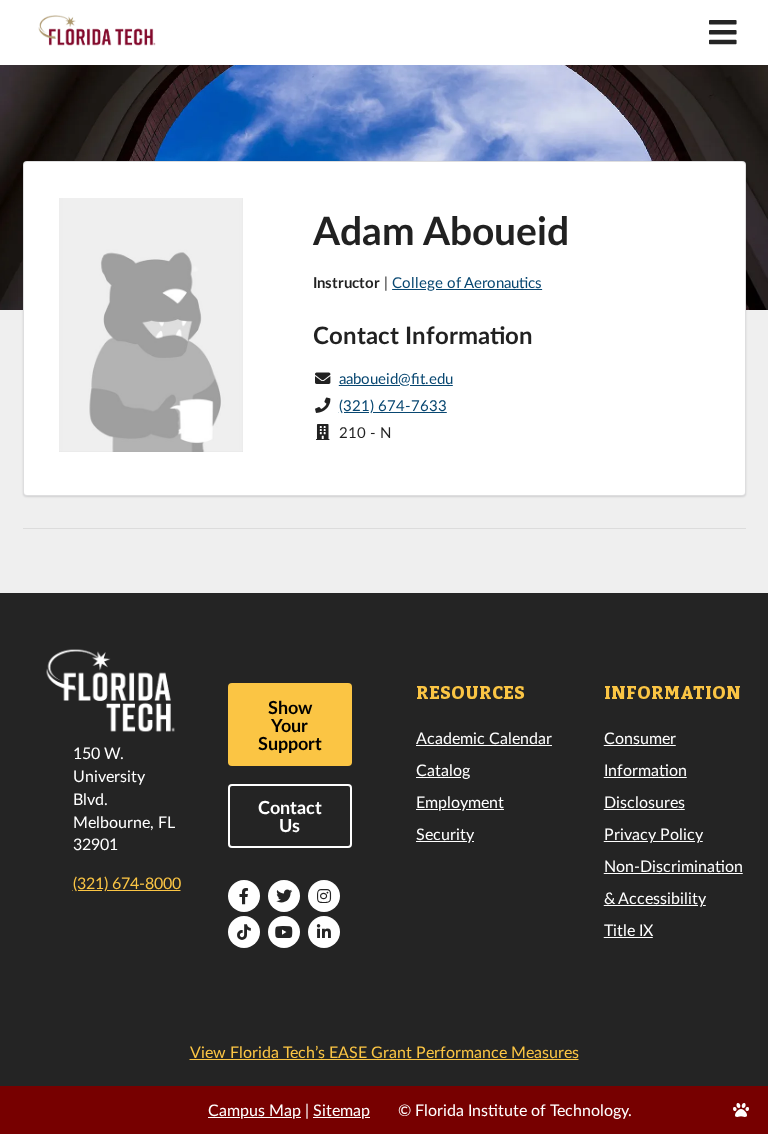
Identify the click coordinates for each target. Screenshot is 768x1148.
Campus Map (254, 1109)
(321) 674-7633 (393, 405)
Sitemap (341, 1109)
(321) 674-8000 (127, 882)
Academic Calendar (484, 737)
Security (445, 833)
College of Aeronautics (467, 282)
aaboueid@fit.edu (396, 378)
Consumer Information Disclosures (645, 769)
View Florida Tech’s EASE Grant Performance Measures (384, 1051)
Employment (460, 801)
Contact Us (290, 816)
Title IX (628, 929)
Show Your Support (290, 725)
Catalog (443, 769)
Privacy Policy (653, 833)
